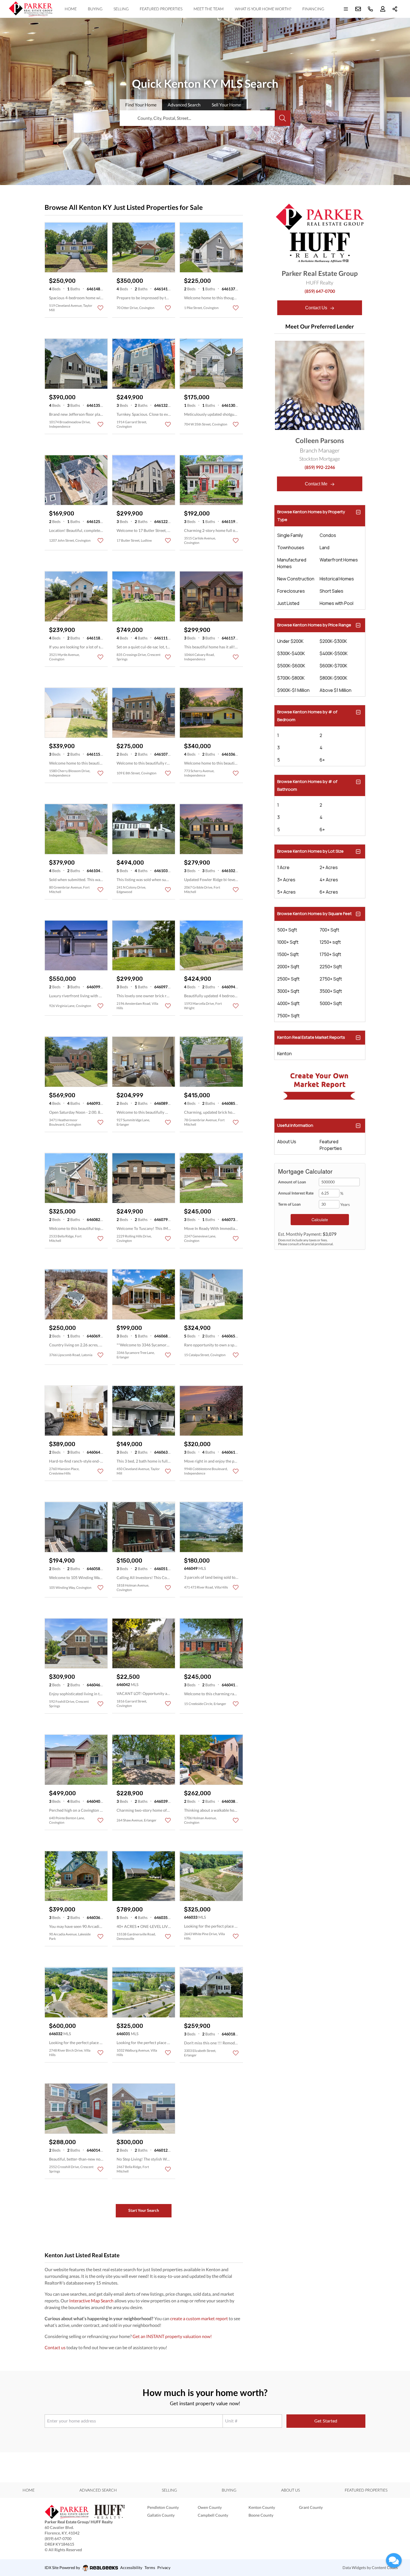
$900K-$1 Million (293, 690)
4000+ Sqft (288, 1003)
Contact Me (317, 484)
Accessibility (131, 2568)
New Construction (296, 579)
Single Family (290, 535)
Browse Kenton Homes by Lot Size (310, 851)
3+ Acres (286, 880)
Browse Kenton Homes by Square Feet (314, 914)
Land (325, 548)
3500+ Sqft (331, 991)
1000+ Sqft (288, 942)
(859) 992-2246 (320, 467)
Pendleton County (163, 2507)
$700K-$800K (291, 678)
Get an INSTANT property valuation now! (172, 2336)
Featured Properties (161, 9)
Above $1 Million (336, 690)
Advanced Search (98, 2490)
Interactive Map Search (91, 2301)
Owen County (210, 2507)
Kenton (284, 1054)
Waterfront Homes (339, 560)
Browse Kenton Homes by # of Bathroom (307, 785)
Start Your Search (144, 2210)
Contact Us (317, 308)
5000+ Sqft (331, 1003)
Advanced (184, 105)
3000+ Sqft (288, 991)
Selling (121, 9)
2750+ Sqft (331, 979)
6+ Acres (329, 892)
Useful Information (295, 1125)
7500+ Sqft (288, 1016)
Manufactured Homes (292, 563)
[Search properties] (283, 118)
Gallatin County (161, 2515)
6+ (322, 760)
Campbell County (213, 2515)
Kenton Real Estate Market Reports (311, 1037)
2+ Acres (329, 867)
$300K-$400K (291, 653)
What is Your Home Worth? (263, 9)
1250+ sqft (330, 942)
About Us (287, 1142)
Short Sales (331, 591)
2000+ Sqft (288, 967)
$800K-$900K (333, 678)
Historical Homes (337, 579)
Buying (95, 9)
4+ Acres (329, 880)
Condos (328, 535)
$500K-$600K (291, 666)
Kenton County (262, 2507)
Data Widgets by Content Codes (370, 2568)
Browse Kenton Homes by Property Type (311, 516)
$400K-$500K (334, 653)
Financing (313, 9)
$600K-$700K (333, 666)
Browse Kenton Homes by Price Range (314, 625)
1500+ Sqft (288, 954)
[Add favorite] (100, 308)
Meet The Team (209, 9)
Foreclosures (291, 591)
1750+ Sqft (330, 954)
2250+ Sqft (331, 967)
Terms (150, 2568)
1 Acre (283, 867)
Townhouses (291, 548)
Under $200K (290, 641)
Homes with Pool (337, 603)
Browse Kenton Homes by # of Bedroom (307, 716)
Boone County (261, 2515)
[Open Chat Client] (394, 2560)
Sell (226, 105)
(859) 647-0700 (320, 291)
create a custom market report (199, 2318)
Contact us (55, 2347)
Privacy (164, 2568)
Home (71, 9)
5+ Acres (286, 892)
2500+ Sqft (288, 979)
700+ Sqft (329, 930)
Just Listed (288, 603)
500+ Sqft (287, 930)
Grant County (311, 2507)
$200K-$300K (333, 641)
